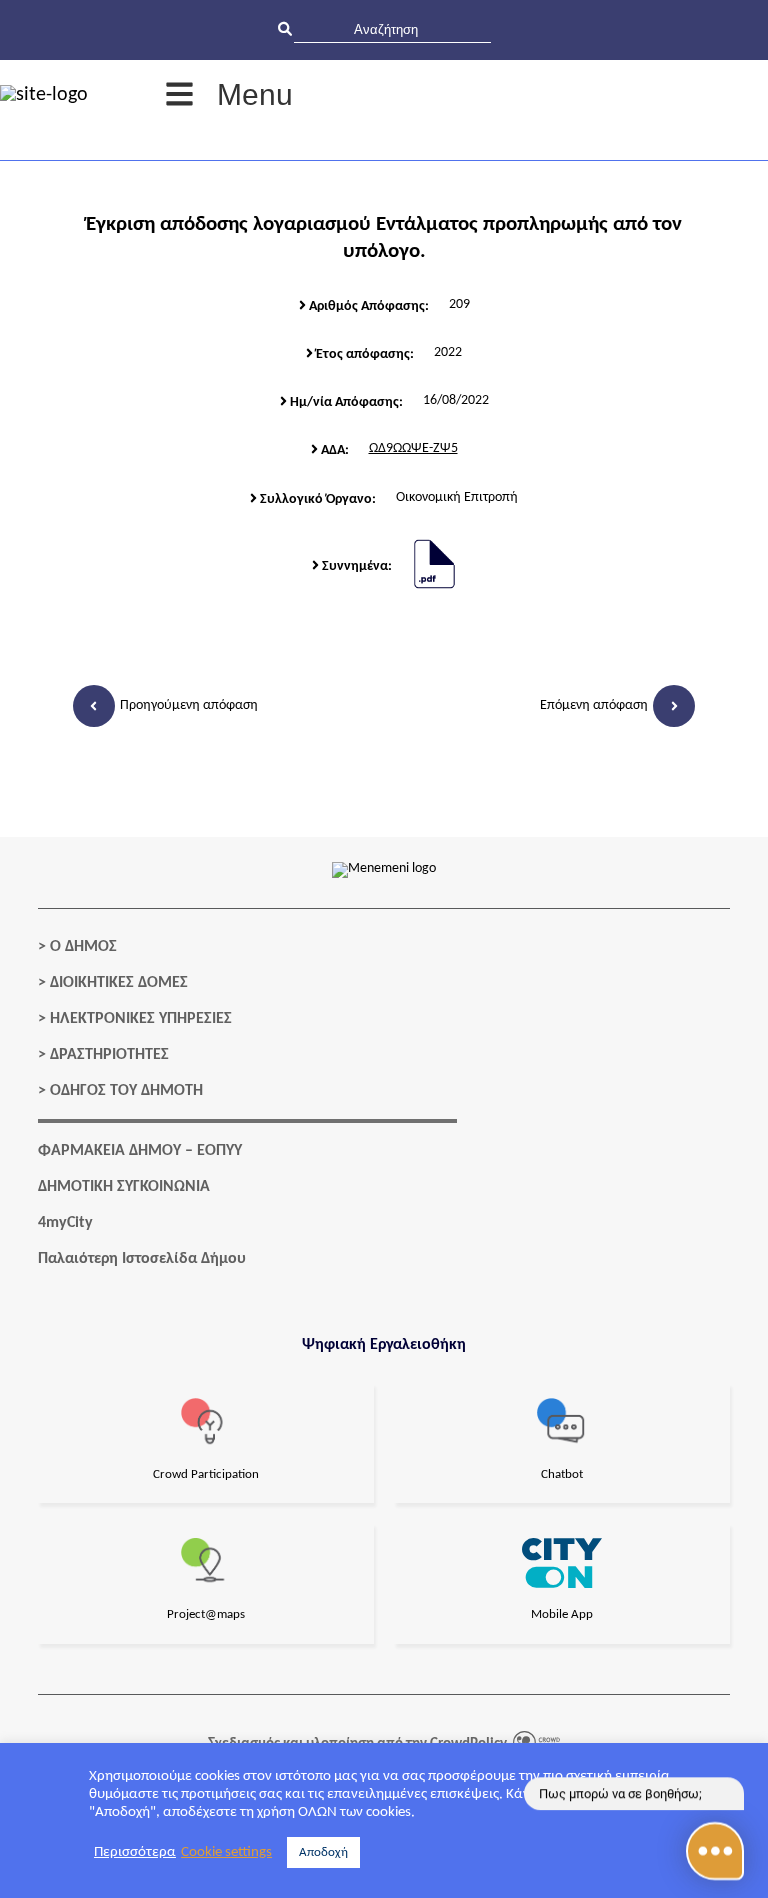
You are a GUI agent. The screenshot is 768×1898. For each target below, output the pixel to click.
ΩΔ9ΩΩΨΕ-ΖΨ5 (413, 448)
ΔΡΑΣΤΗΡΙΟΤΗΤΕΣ (109, 1055)
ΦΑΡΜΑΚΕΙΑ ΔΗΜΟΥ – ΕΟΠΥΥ (140, 1151)
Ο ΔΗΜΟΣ (83, 947)
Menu (255, 94)
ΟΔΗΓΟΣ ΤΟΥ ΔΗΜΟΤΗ (126, 1091)
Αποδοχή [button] (323, 1852)
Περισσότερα (135, 1852)
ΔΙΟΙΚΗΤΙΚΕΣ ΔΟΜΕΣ (119, 983)
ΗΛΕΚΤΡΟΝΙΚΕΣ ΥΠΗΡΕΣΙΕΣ (141, 1019)
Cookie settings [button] (226, 1852)
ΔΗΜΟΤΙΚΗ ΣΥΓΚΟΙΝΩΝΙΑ (124, 1187)
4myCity (65, 1223)
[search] (392, 29)
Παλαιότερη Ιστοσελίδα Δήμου (142, 1259)
